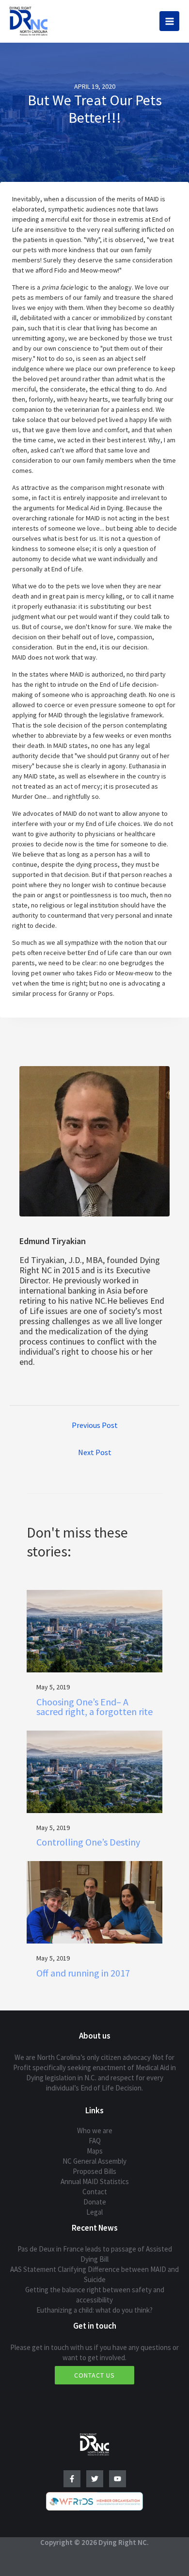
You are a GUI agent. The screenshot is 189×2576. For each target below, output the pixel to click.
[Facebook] (72, 2479)
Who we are (95, 2130)
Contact (95, 2192)
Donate (95, 2202)
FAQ (95, 2141)
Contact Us (94, 2375)
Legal (94, 2212)
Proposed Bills (94, 2171)
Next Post (95, 1452)
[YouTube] (118, 2479)
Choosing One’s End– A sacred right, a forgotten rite (94, 1707)
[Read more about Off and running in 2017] (94, 1902)
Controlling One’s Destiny (88, 1842)
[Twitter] (95, 2479)
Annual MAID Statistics (95, 2181)
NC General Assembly (94, 2161)
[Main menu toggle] (169, 21)
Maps (95, 2151)
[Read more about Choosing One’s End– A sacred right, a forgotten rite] (94, 1630)
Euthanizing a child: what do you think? (94, 2310)
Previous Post (95, 1425)
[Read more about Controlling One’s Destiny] (94, 1771)
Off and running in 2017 (83, 1973)
